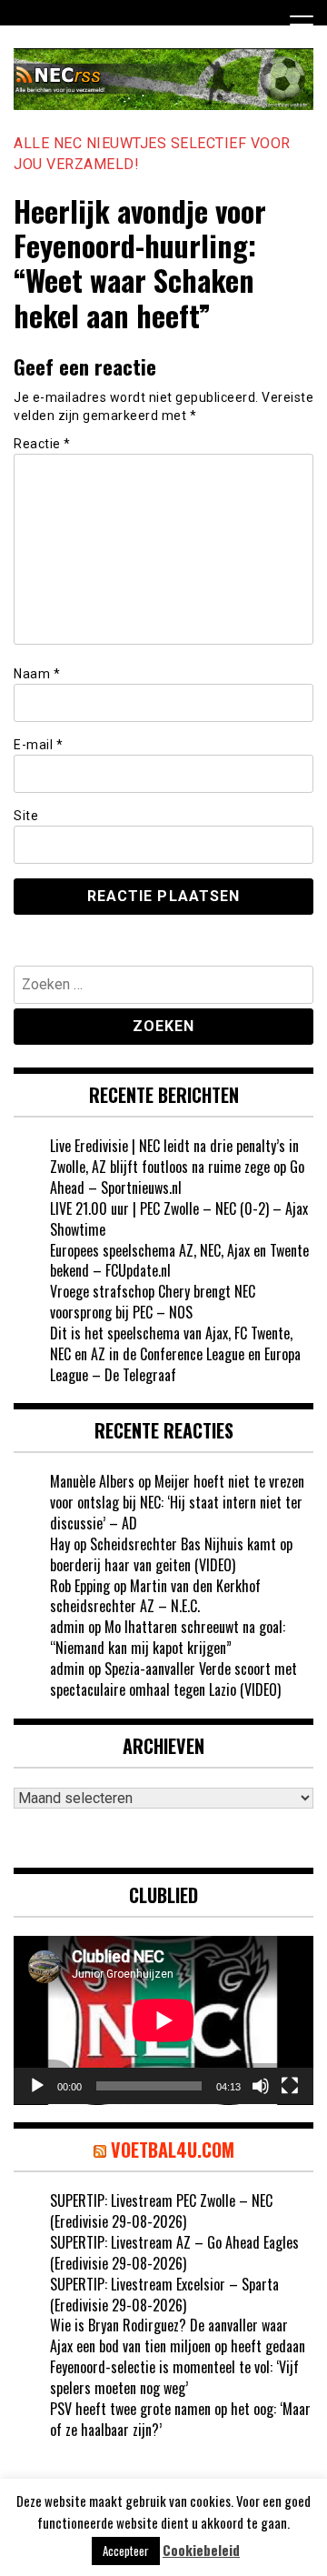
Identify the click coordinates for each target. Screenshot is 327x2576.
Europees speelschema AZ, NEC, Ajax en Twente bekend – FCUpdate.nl (179, 1261)
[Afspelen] (37, 2086)
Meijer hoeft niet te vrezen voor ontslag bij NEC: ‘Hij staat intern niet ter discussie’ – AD (177, 1502)
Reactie (42, 444)
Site (26, 816)
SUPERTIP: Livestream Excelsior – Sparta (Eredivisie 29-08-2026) (164, 2295)
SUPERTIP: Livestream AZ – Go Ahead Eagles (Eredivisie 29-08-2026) (174, 2253)
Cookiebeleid (201, 2550)
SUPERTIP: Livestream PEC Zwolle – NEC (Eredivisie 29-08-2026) (161, 2211)
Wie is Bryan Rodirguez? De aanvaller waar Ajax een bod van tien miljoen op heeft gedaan (178, 2335)
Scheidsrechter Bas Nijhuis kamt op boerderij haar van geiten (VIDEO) (171, 1554)
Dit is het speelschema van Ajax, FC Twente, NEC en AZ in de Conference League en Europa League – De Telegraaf (175, 1354)
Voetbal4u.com (173, 2150)
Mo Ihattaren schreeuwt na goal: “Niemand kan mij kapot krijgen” (168, 1637)
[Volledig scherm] (290, 2086)
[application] (163, 2020)
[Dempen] (261, 2086)
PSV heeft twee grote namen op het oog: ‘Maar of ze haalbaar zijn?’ (180, 2419)
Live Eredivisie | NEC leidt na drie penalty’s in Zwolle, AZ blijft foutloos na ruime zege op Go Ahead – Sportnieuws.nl (177, 1167)
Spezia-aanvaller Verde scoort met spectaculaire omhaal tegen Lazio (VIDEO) (173, 1679)
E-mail (38, 745)
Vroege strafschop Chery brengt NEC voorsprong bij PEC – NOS (153, 1302)
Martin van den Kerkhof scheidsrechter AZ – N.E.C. (155, 1596)
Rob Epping (80, 1586)
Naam (37, 674)
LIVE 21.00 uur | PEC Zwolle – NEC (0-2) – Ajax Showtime (179, 1219)
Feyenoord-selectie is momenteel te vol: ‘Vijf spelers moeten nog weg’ (174, 2377)
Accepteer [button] (126, 2551)
